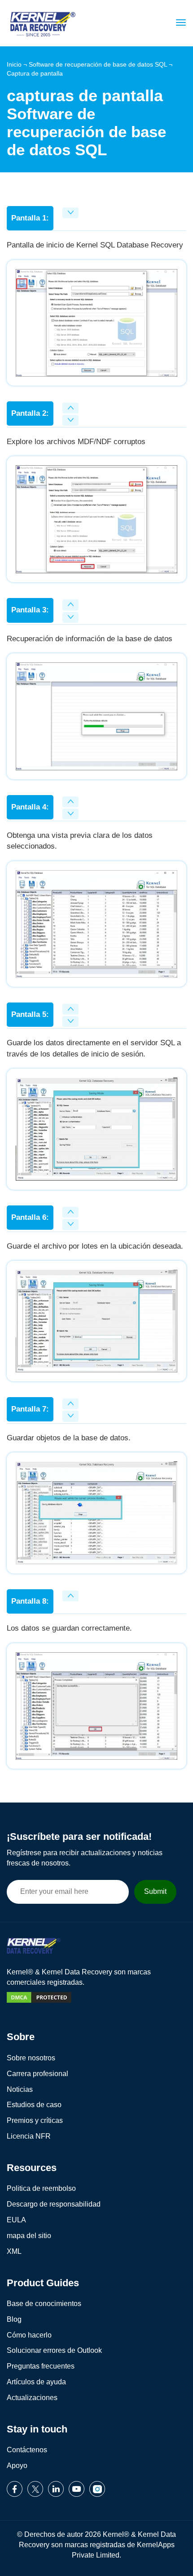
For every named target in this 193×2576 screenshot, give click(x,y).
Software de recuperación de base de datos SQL (98, 64)
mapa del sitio (29, 2236)
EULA (16, 2220)
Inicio (14, 64)
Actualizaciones (32, 2398)
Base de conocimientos (44, 2304)
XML (14, 2251)
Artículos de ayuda (36, 2382)
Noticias (20, 2089)
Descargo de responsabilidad (54, 2204)
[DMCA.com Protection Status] (39, 2004)
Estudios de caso (34, 2105)
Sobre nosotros (31, 2058)
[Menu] (179, 22)
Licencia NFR (29, 2136)
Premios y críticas (35, 2120)
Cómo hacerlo (29, 2335)
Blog (14, 2319)
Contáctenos (27, 2450)
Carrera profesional (37, 2074)
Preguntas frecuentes (41, 2366)
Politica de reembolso (41, 2188)
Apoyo (17, 2466)
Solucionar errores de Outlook (54, 2350)
